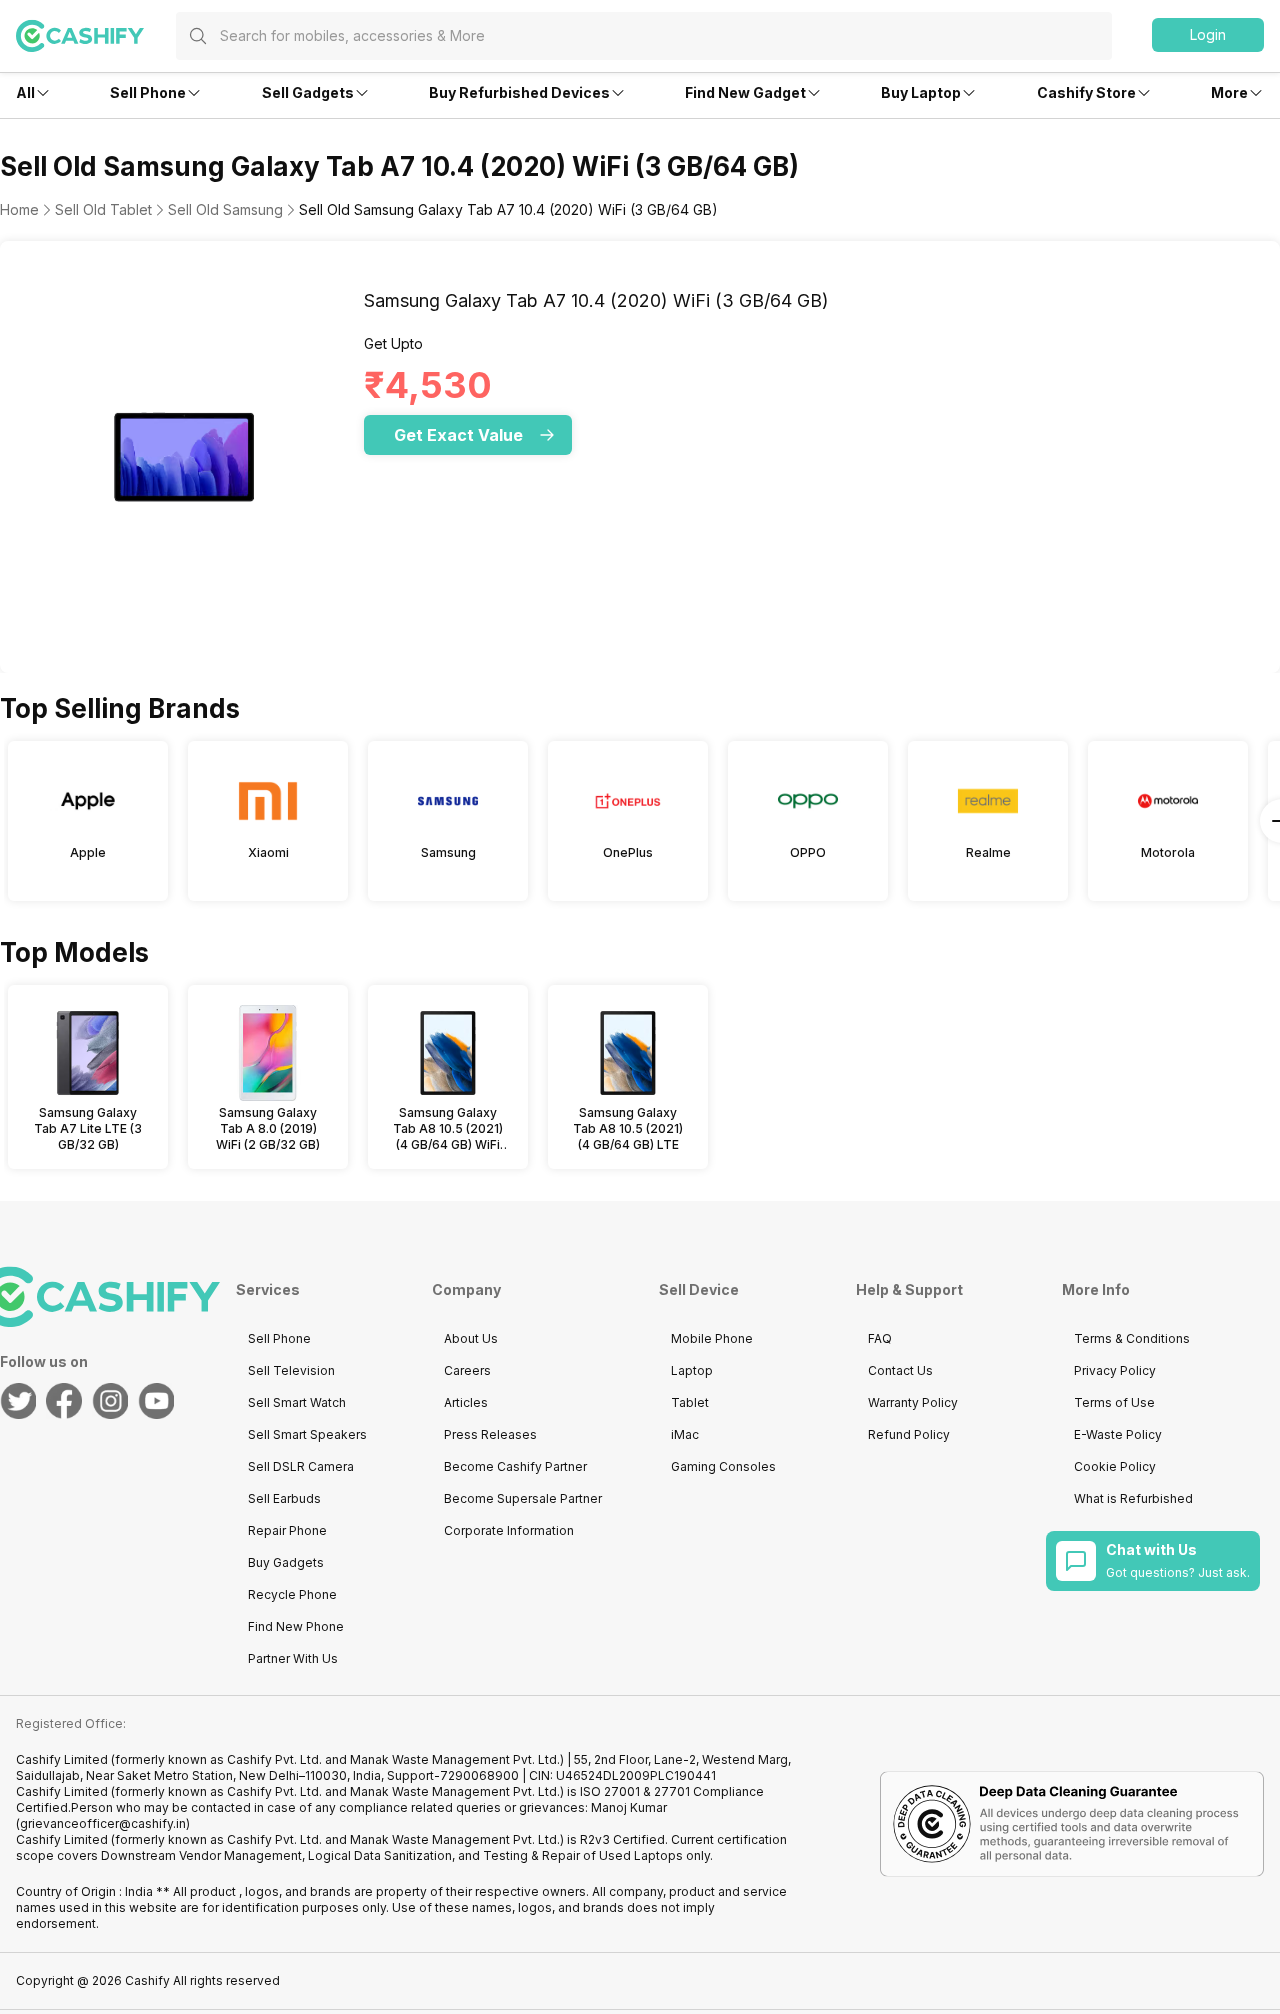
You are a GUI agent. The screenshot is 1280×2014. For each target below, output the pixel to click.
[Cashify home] (96, 36)
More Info (1096, 1289)
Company (466, 1289)
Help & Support (909, 1289)
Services (268, 1289)
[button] (1208, 35)
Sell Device (699, 1289)
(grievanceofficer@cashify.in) (103, 1823)
